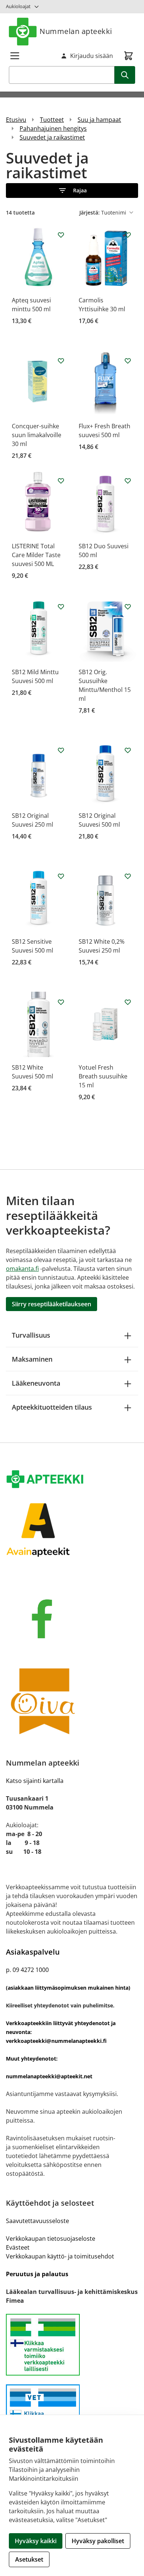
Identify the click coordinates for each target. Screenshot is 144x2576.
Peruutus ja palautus (37, 2274)
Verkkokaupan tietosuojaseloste (51, 2239)
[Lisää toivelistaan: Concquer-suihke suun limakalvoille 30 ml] (61, 361)
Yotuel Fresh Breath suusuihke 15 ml (103, 1076)
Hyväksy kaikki (36, 2541)
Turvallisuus (31, 1335)
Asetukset (29, 2559)
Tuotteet (52, 120)
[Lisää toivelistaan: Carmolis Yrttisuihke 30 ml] (128, 235)
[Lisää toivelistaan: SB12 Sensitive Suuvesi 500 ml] (61, 876)
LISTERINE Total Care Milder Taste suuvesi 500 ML (36, 555)
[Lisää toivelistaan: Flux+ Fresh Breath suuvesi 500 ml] (128, 361)
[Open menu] (15, 56)
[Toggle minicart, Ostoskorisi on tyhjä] (128, 56)
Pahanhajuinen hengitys (53, 128)
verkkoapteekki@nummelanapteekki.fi (56, 2041)
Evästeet (18, 2247)
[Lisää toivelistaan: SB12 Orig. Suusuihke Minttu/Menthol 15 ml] (128, 607)
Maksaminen (32, 1359)
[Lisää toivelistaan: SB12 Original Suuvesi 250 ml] (61, 750)
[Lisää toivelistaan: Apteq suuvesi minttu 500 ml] (61, 235)
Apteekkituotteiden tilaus (52, 1407)
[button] (72, 191)
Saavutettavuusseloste (37, 2221)
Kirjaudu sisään (92, 56)
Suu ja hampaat (99, 120)
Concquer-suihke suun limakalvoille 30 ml (37, 435)
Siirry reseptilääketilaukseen (52, 1304)
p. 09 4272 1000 (27, 1970)
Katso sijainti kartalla (35, 1781)
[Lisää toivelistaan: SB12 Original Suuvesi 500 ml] (128, 750)
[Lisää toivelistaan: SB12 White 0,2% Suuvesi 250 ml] (128, 876)
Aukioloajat (18, 6)
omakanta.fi (22, 1269)
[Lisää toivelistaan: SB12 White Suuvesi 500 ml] (61, 1002)
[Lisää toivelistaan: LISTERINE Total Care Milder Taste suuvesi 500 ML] (61, 481)
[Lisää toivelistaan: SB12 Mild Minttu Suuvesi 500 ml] (61, 607)
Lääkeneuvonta (36, 1383)
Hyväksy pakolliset (98, 2541)
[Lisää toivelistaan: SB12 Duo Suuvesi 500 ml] (128, 481)
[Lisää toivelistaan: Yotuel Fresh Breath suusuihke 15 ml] (128, 1002)
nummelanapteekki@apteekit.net (49, 2076)
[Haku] (125, 75)
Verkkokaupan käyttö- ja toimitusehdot (60, 2256)
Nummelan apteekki (76, 31)
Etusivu (16, 120)
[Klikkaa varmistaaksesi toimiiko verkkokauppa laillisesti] (72, 2345)
